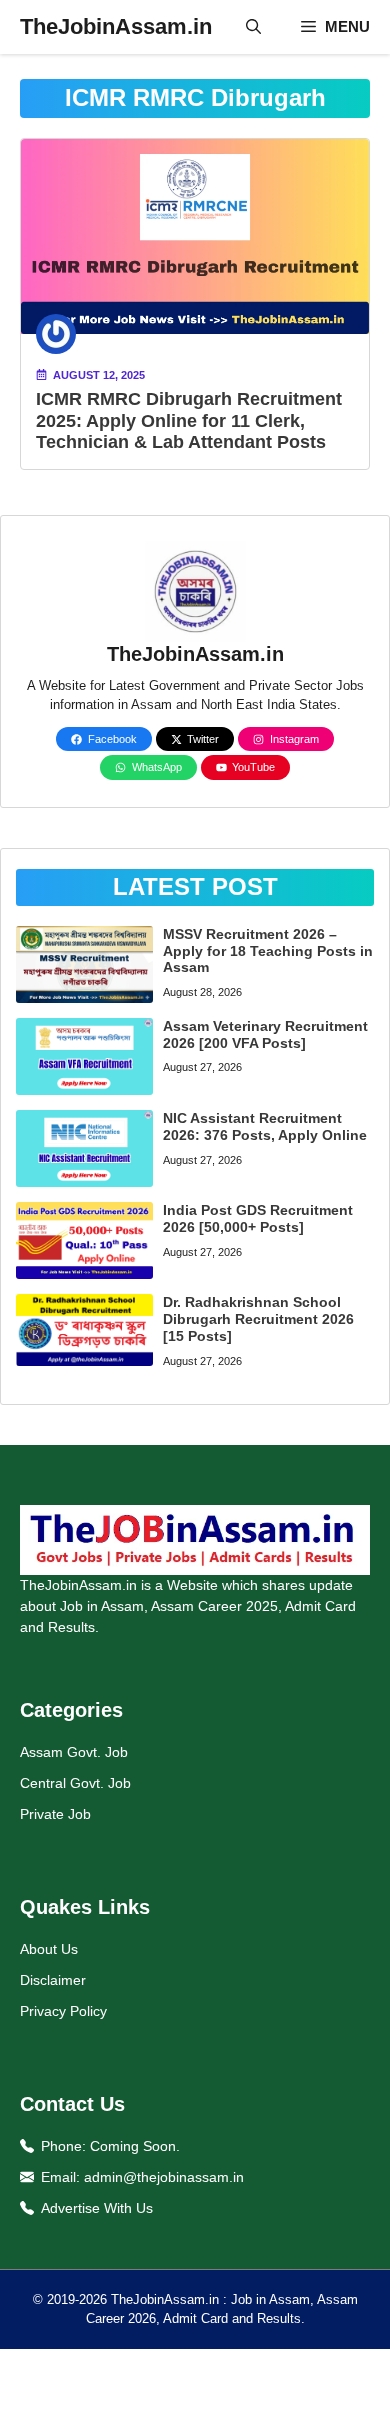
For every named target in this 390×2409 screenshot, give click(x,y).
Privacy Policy (63, 2011)
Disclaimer (53, 1980)
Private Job (55, 1814)
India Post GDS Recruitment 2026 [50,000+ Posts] (258, 1218)
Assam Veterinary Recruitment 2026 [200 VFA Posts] (265, 1034)
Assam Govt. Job (74, 1752)
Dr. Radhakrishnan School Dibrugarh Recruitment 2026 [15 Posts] (258, 1319)
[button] (253, 27)
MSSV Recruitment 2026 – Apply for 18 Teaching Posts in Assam (268, 951)
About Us (49, 1949)
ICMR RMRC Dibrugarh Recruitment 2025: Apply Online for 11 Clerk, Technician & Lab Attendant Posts (189, 420)
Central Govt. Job (75, 1783)
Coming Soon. (135, 2146)
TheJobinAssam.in (116, 26)
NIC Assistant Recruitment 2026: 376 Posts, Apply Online (265, 1126)
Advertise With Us (97, 2208)
